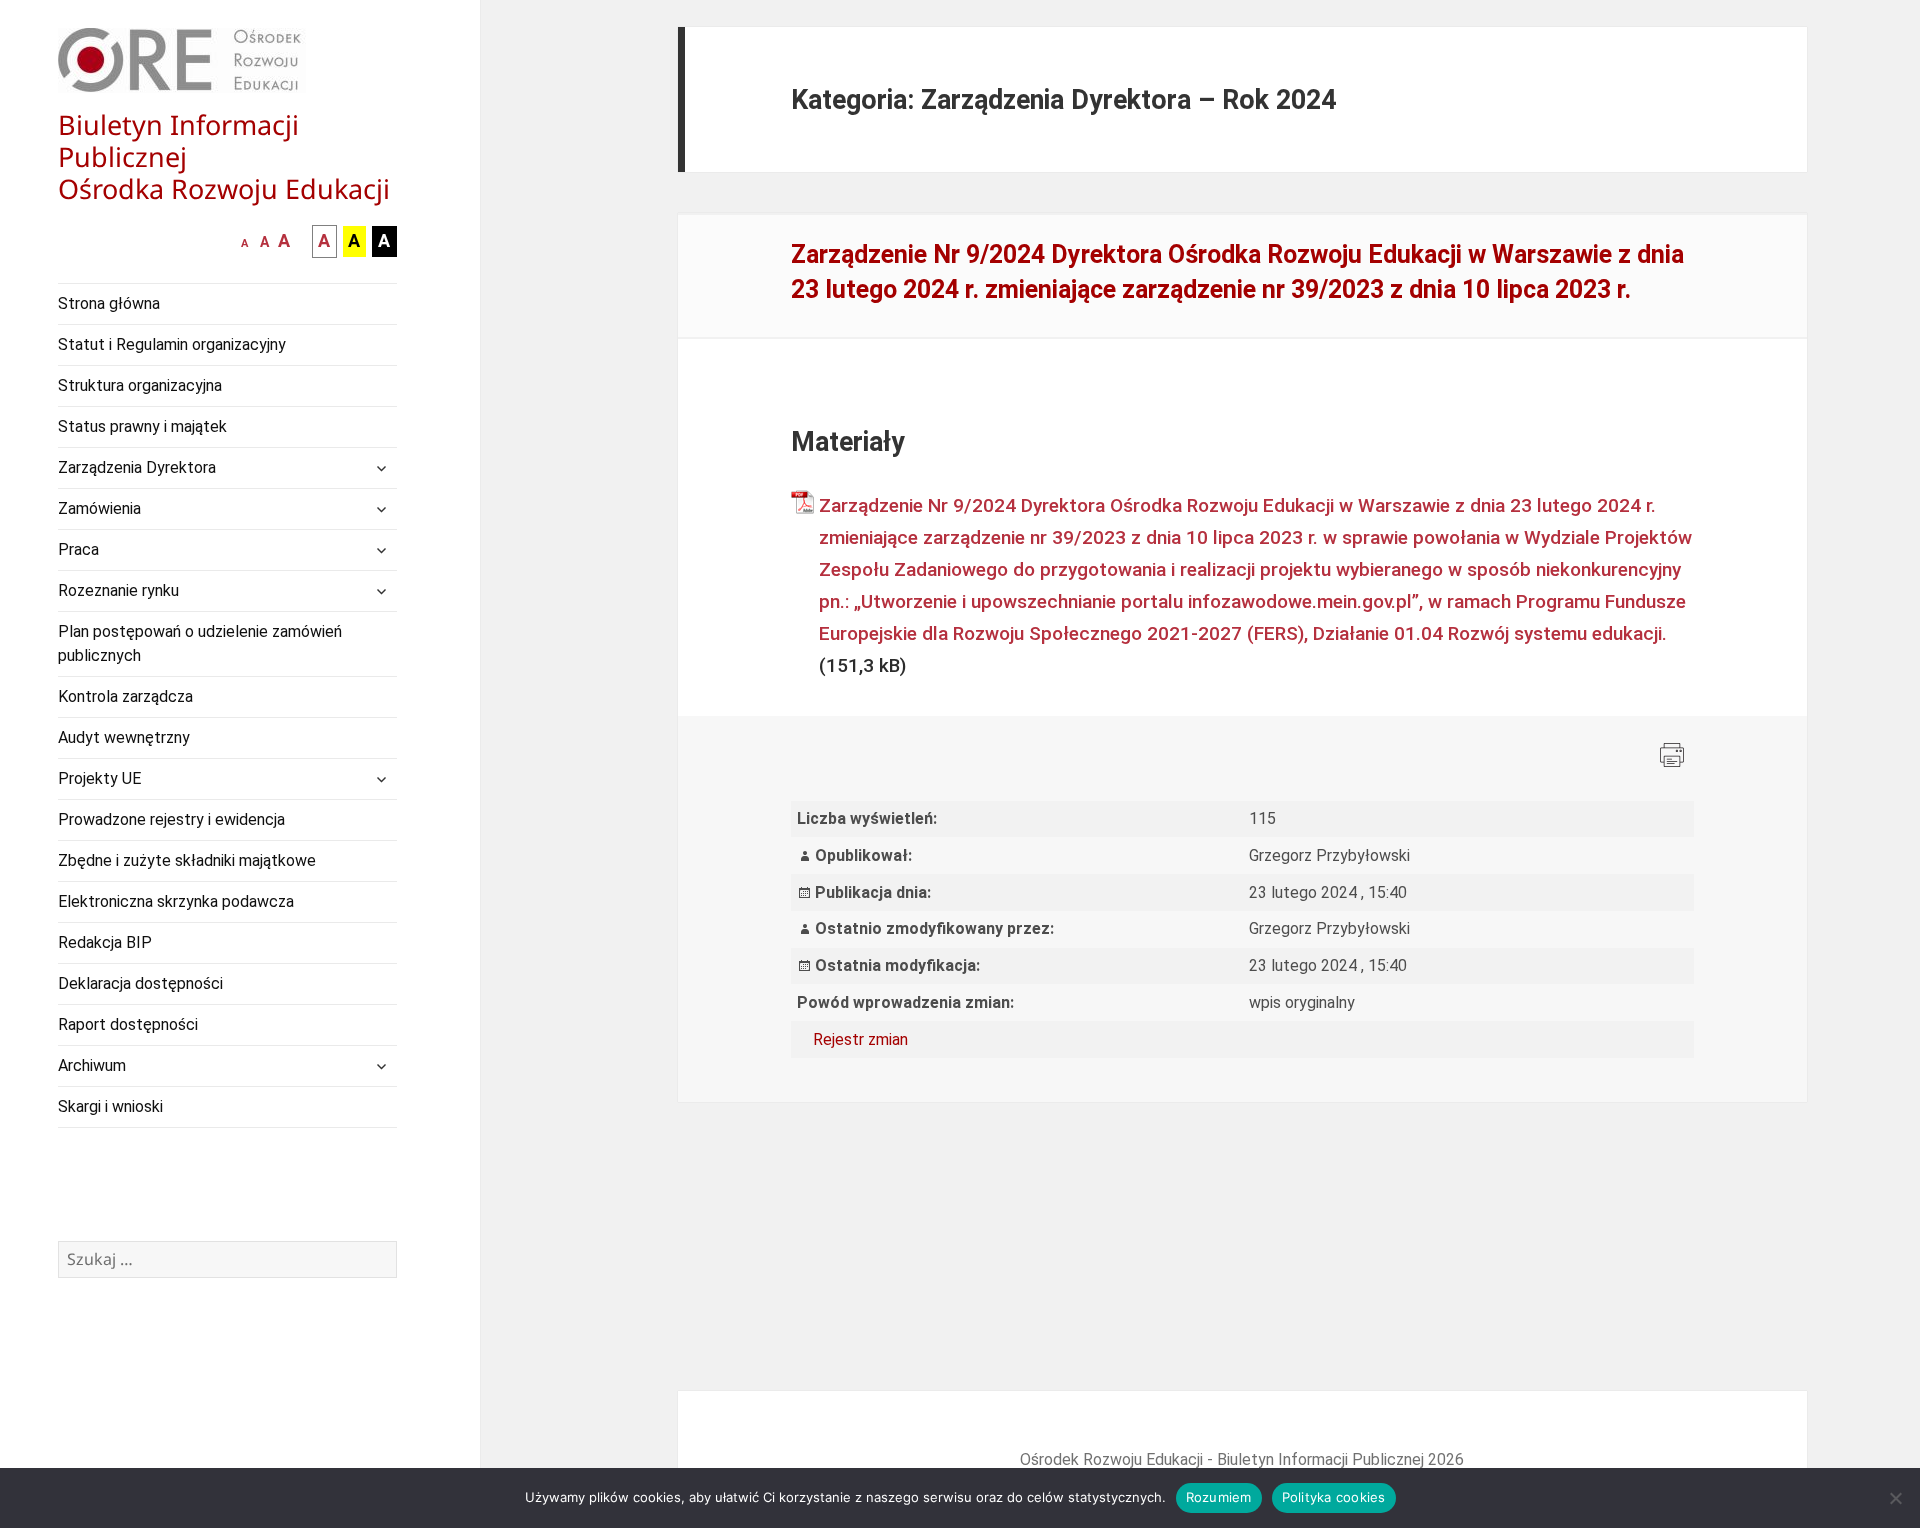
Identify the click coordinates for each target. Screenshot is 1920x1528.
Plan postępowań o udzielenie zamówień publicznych (200, 643)
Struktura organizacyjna (140, 385)
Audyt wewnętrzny (124, 737)
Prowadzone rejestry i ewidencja (171, 819)
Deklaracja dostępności (140, 983)
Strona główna (109, 303)
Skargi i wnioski (110, 1106)
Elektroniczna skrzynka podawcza (176, 901)
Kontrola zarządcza (125, 696)
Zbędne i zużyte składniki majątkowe (187, 860)
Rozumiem (1219, 1497)
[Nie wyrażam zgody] (1895, 1498)
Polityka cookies (1334, 1497)
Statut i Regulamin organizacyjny (172, 344)
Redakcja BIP (105, 942)
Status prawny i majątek (142, 426)
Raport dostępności (128, 1024)
